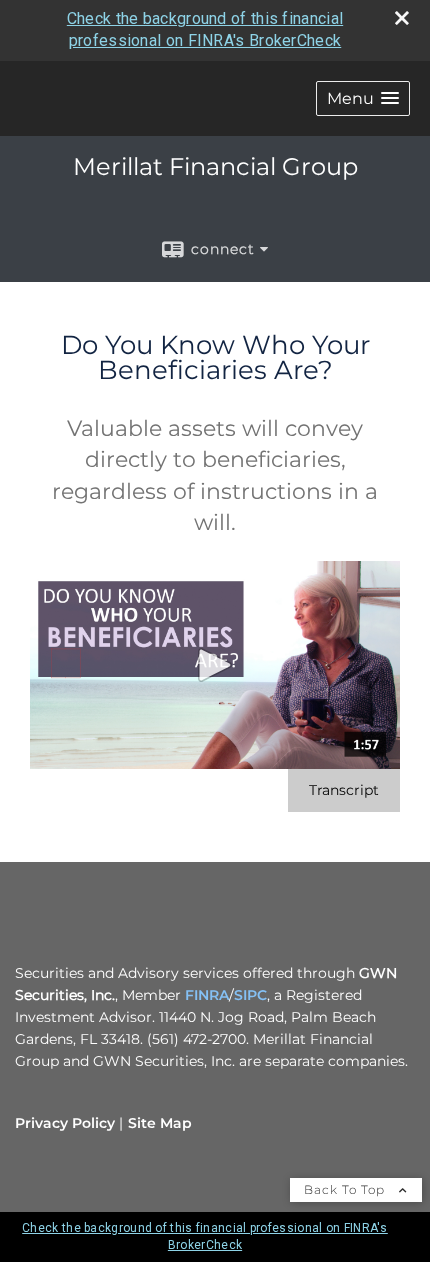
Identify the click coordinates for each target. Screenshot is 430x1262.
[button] (363, 98)
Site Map (160, 1123)
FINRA (207, 995)
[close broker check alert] (402, 18)
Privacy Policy (65, 1123)
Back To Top (346, 1189)
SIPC (250, 995)
